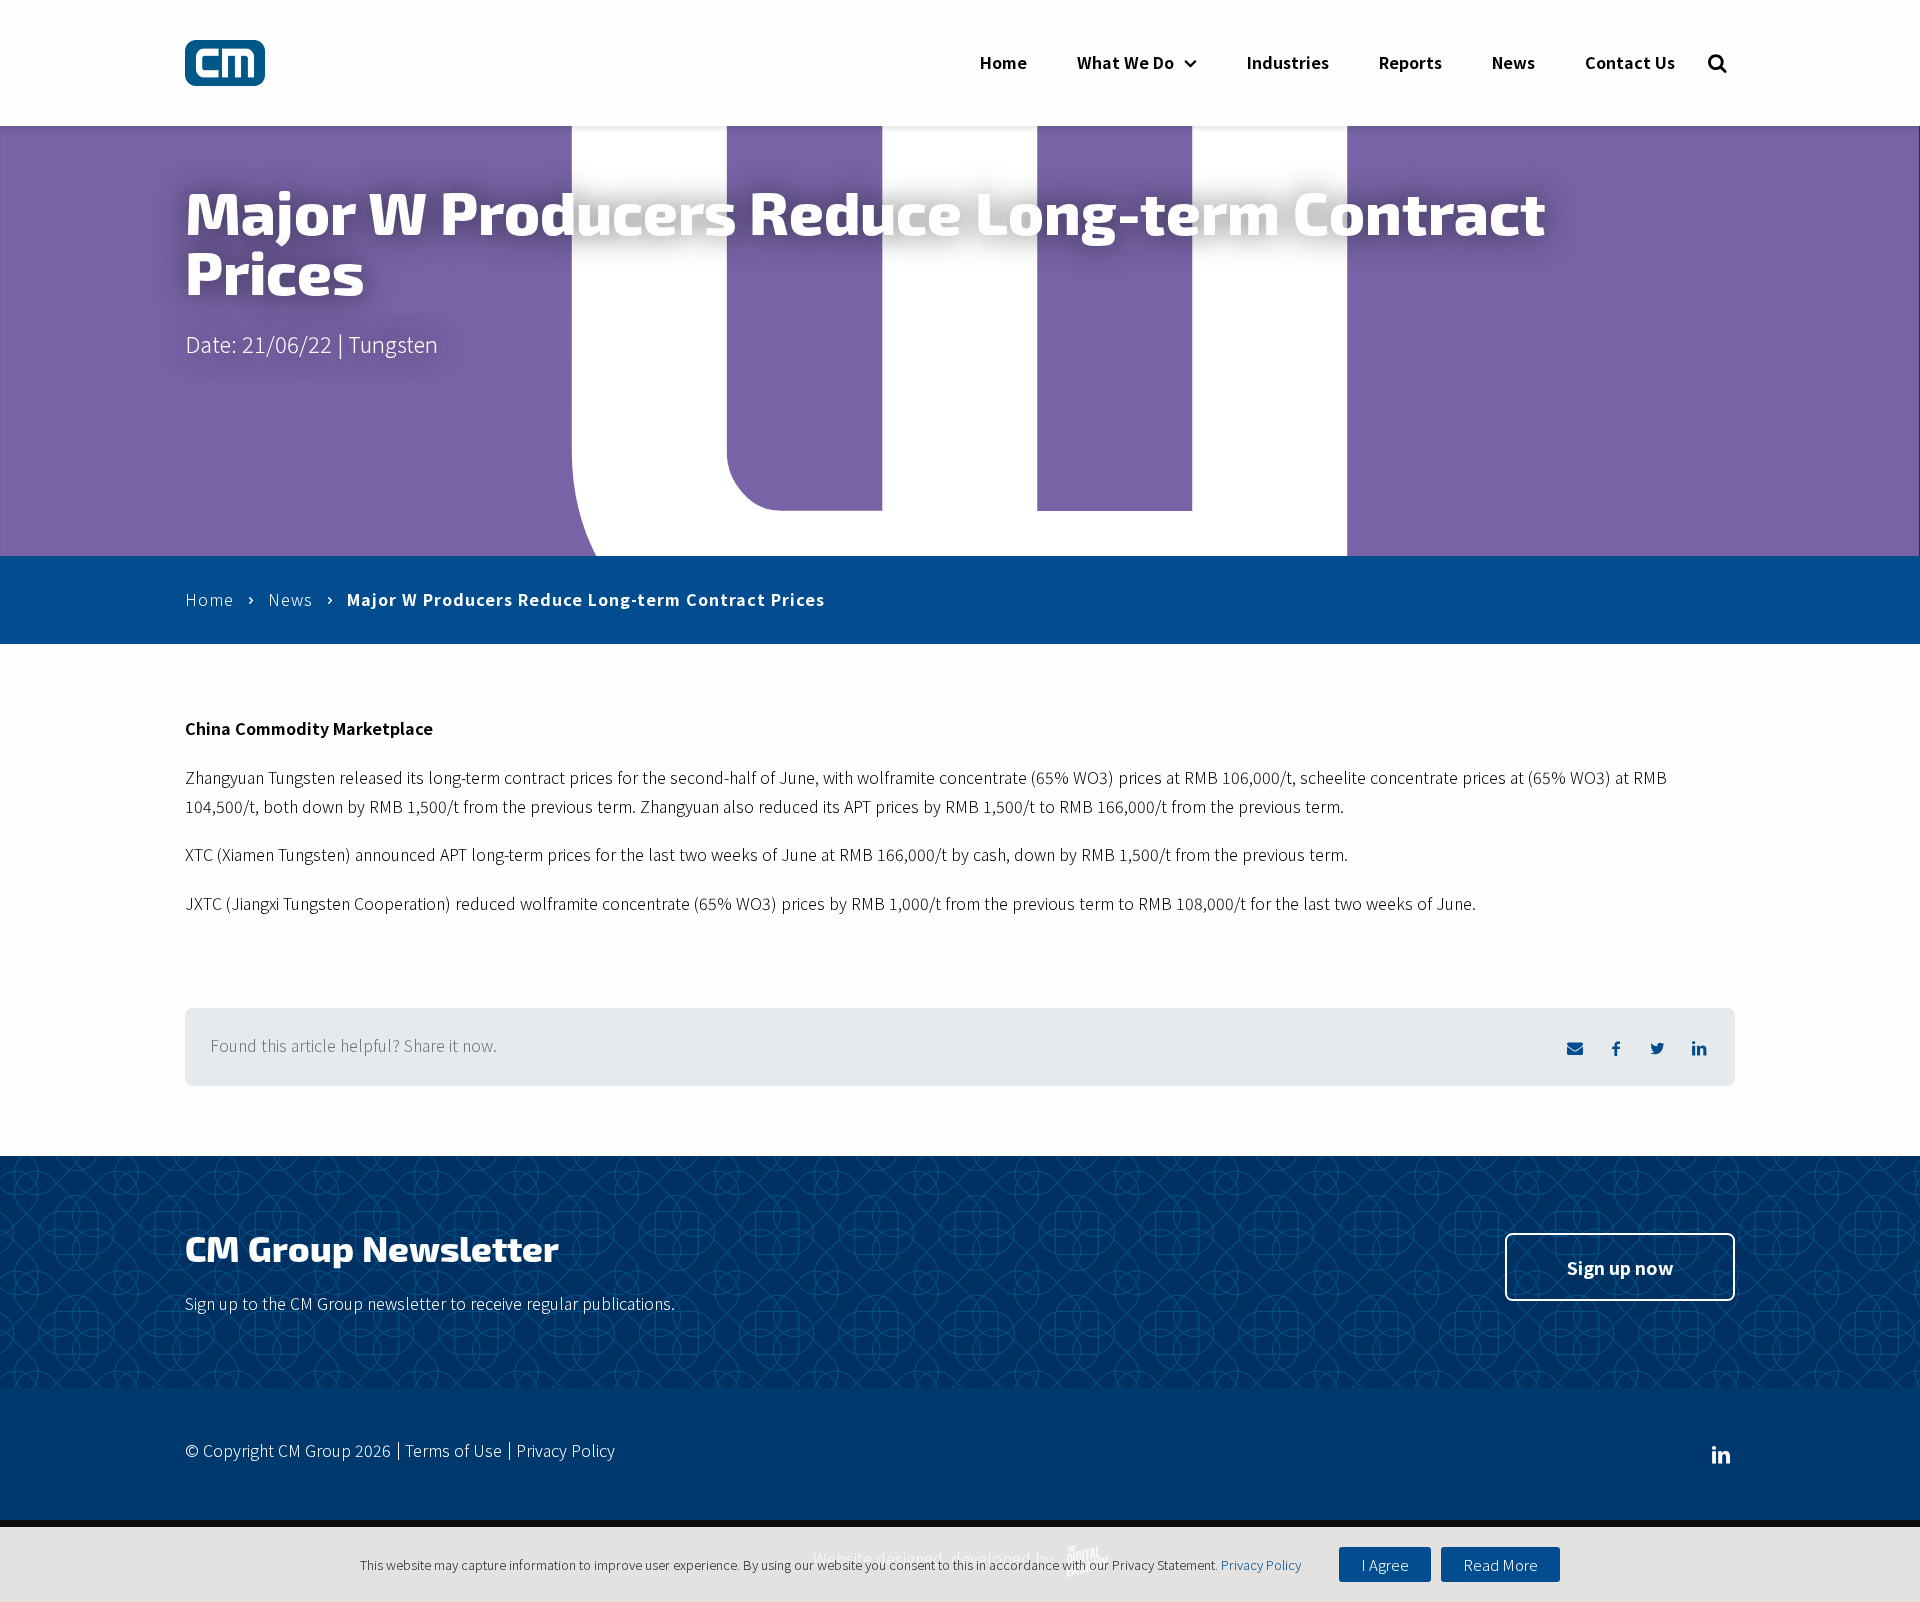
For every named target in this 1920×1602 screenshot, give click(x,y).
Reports (1410, 62)
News (1513, 62)
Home (1003, 62)
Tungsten (393, 343)
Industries (1288, 62)
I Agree (1385, 1564)
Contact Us (1630, 62)
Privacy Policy (565, 1450)
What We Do (1125, 62)
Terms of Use (453, 1450)
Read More (1500, 1564)
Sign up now (1620, 1267)
